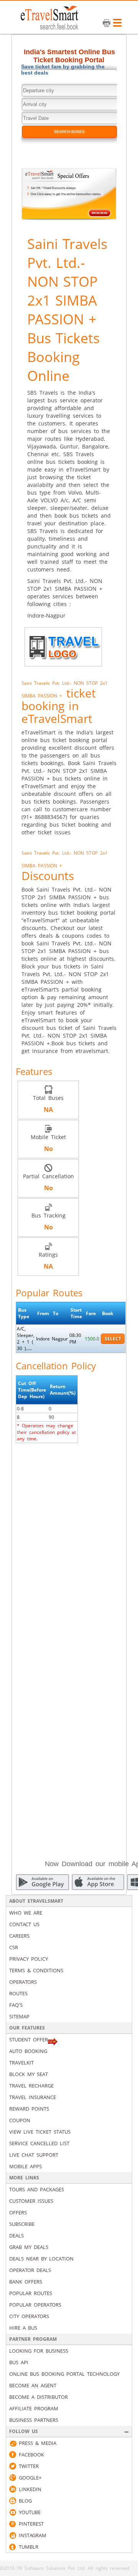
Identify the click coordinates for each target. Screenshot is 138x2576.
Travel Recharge (31, 2086)
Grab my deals (29, 2247)
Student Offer (29, 2040)
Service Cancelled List (39, 2143)
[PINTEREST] (13, 2524)
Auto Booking (28, 2051)
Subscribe (22, 2224)
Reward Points (29, 2109)
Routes (18, 1993)
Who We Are (26, 1913)
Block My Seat (29, 2074)
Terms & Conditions (36, 1970)
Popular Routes (31, 2293)
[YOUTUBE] (13, 2512)
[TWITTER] (13, 2466)
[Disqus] (69, 1546)
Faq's (16, 2005)
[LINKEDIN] (13, 2489)
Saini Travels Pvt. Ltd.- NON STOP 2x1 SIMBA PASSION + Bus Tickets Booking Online (67, 310)
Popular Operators (35, 2305)
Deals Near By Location (41, 2259)
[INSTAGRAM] (13, 2535)
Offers (18, 2212)
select (113, 1339)
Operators (23, 1982)
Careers (19, 1936)
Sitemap (19, 2016)
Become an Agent (33, 2385)
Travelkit (21, 2063)
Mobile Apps (25, 2166)
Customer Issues (31, 2201)
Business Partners (34, 2420)
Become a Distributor (39, 2397)
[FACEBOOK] (13, 2455)
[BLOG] (13, 2501)
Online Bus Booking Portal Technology (64, 2374)
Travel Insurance (33, 2097)
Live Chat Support (34, 2155)
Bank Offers (26, 2282)
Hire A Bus (23, 2328)
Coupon (20, 2120)
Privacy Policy (29, 1959)
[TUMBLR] (13, 2547)
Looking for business (39, 2351)
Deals (16, 2236)
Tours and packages (37, 2189)
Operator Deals (30, 2270)
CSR (14, 1947)
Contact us (24, 1924)
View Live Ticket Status (40, 2132)
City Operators (29, 2316)
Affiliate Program (34, 2408)
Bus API (19, 2362)
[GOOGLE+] (13, 2478)
